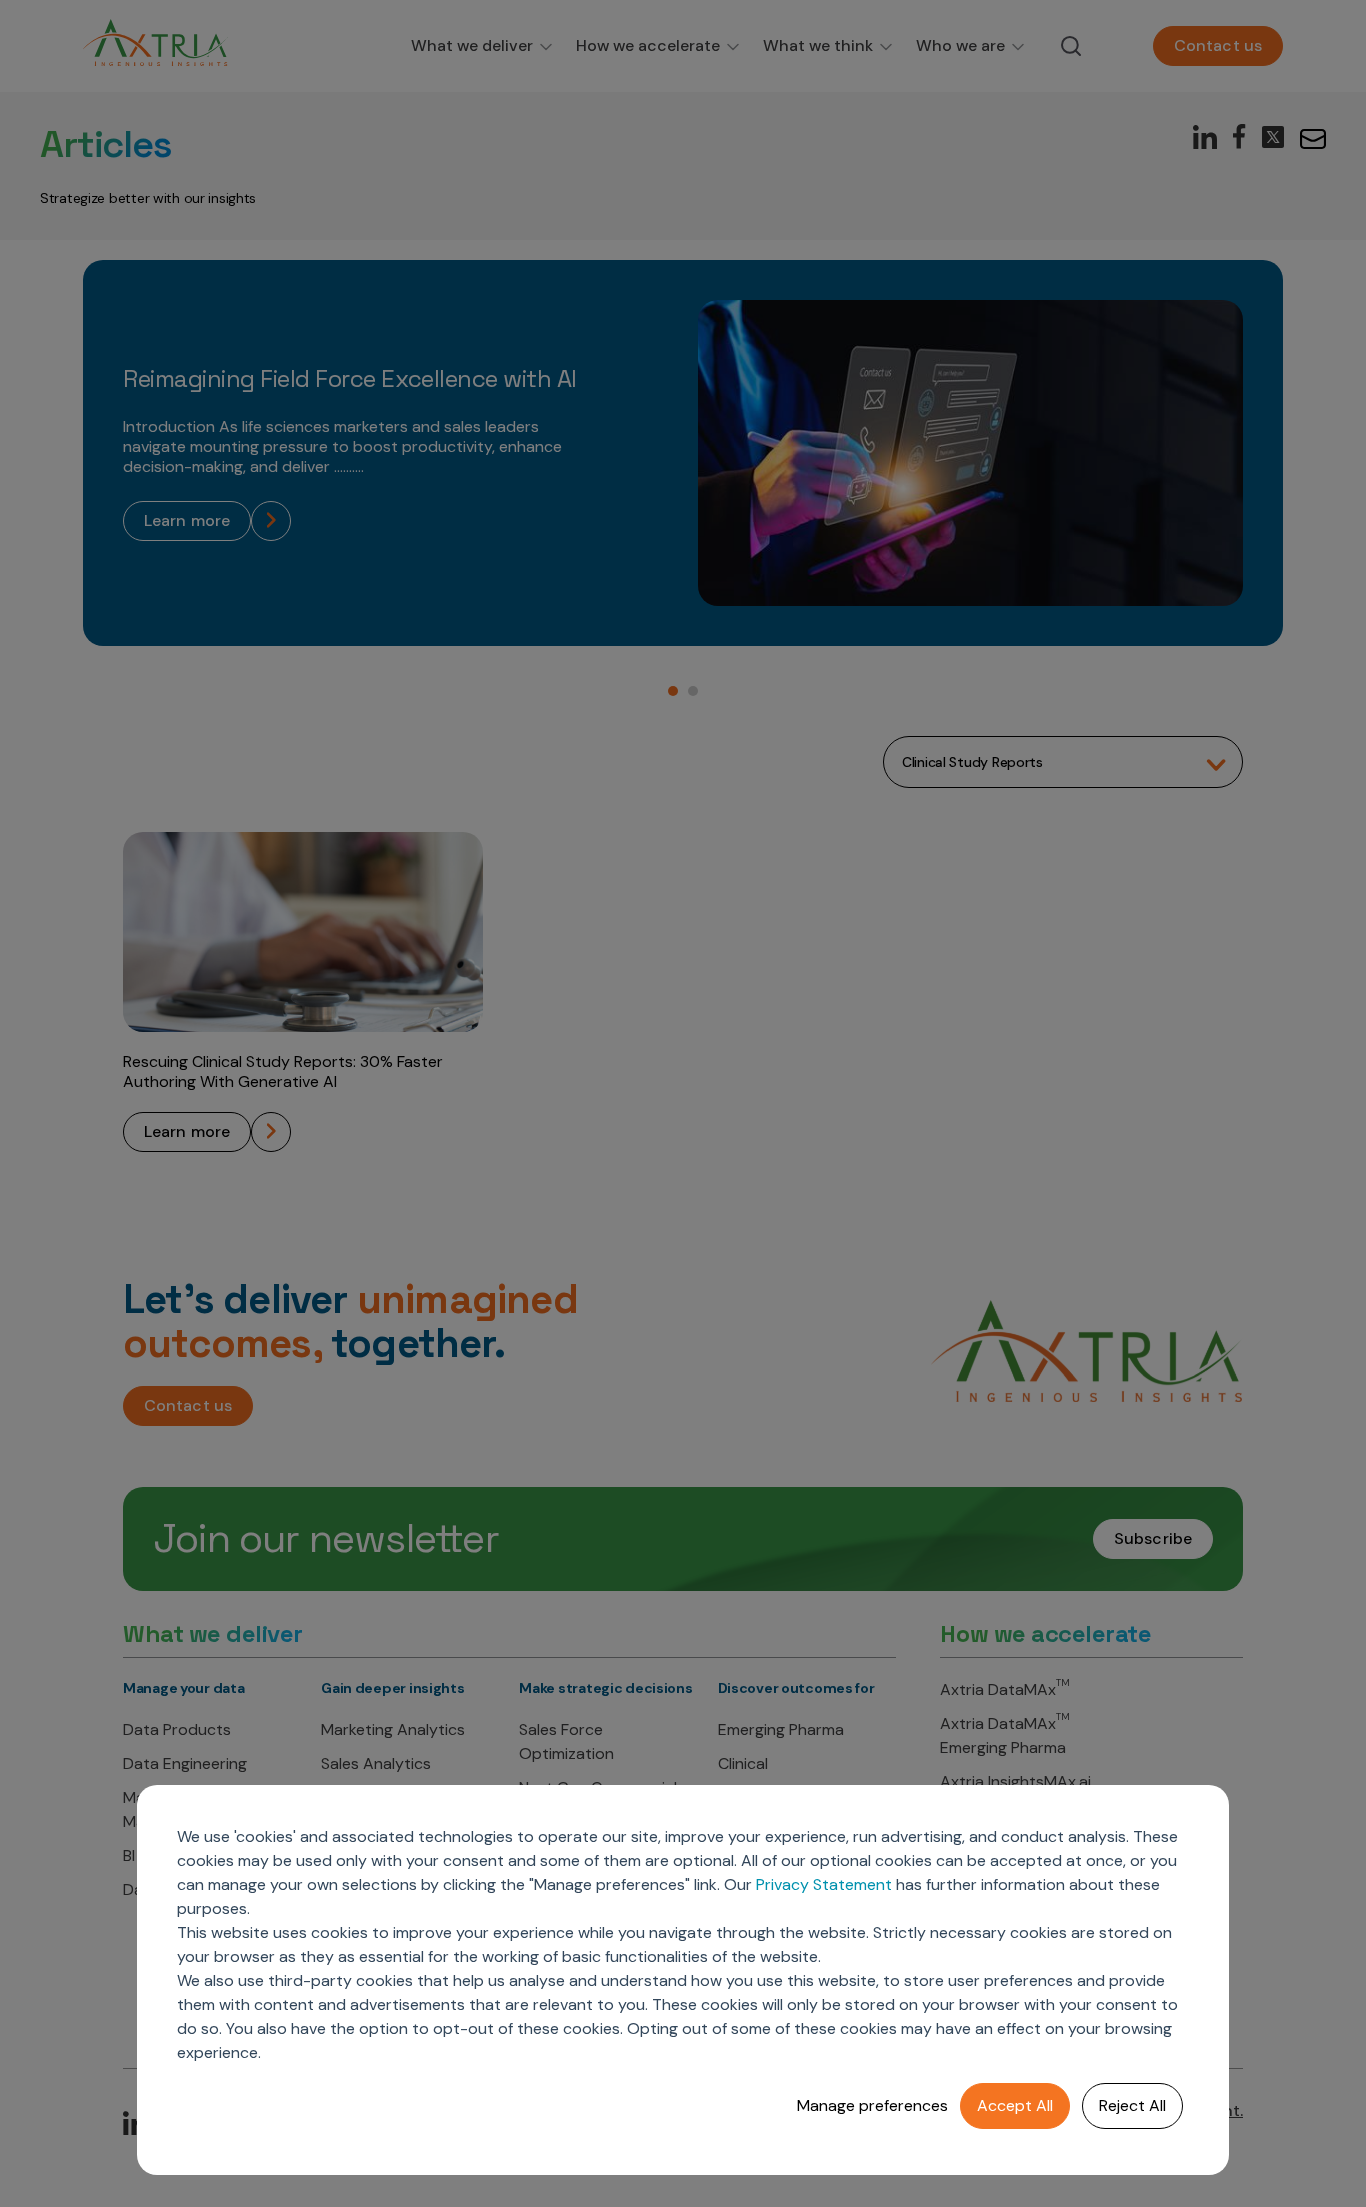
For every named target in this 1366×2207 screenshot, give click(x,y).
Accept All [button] (1015, 2105)
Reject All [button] (1132, 2105)
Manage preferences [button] (872, 2105)
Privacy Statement (824, 1884)
